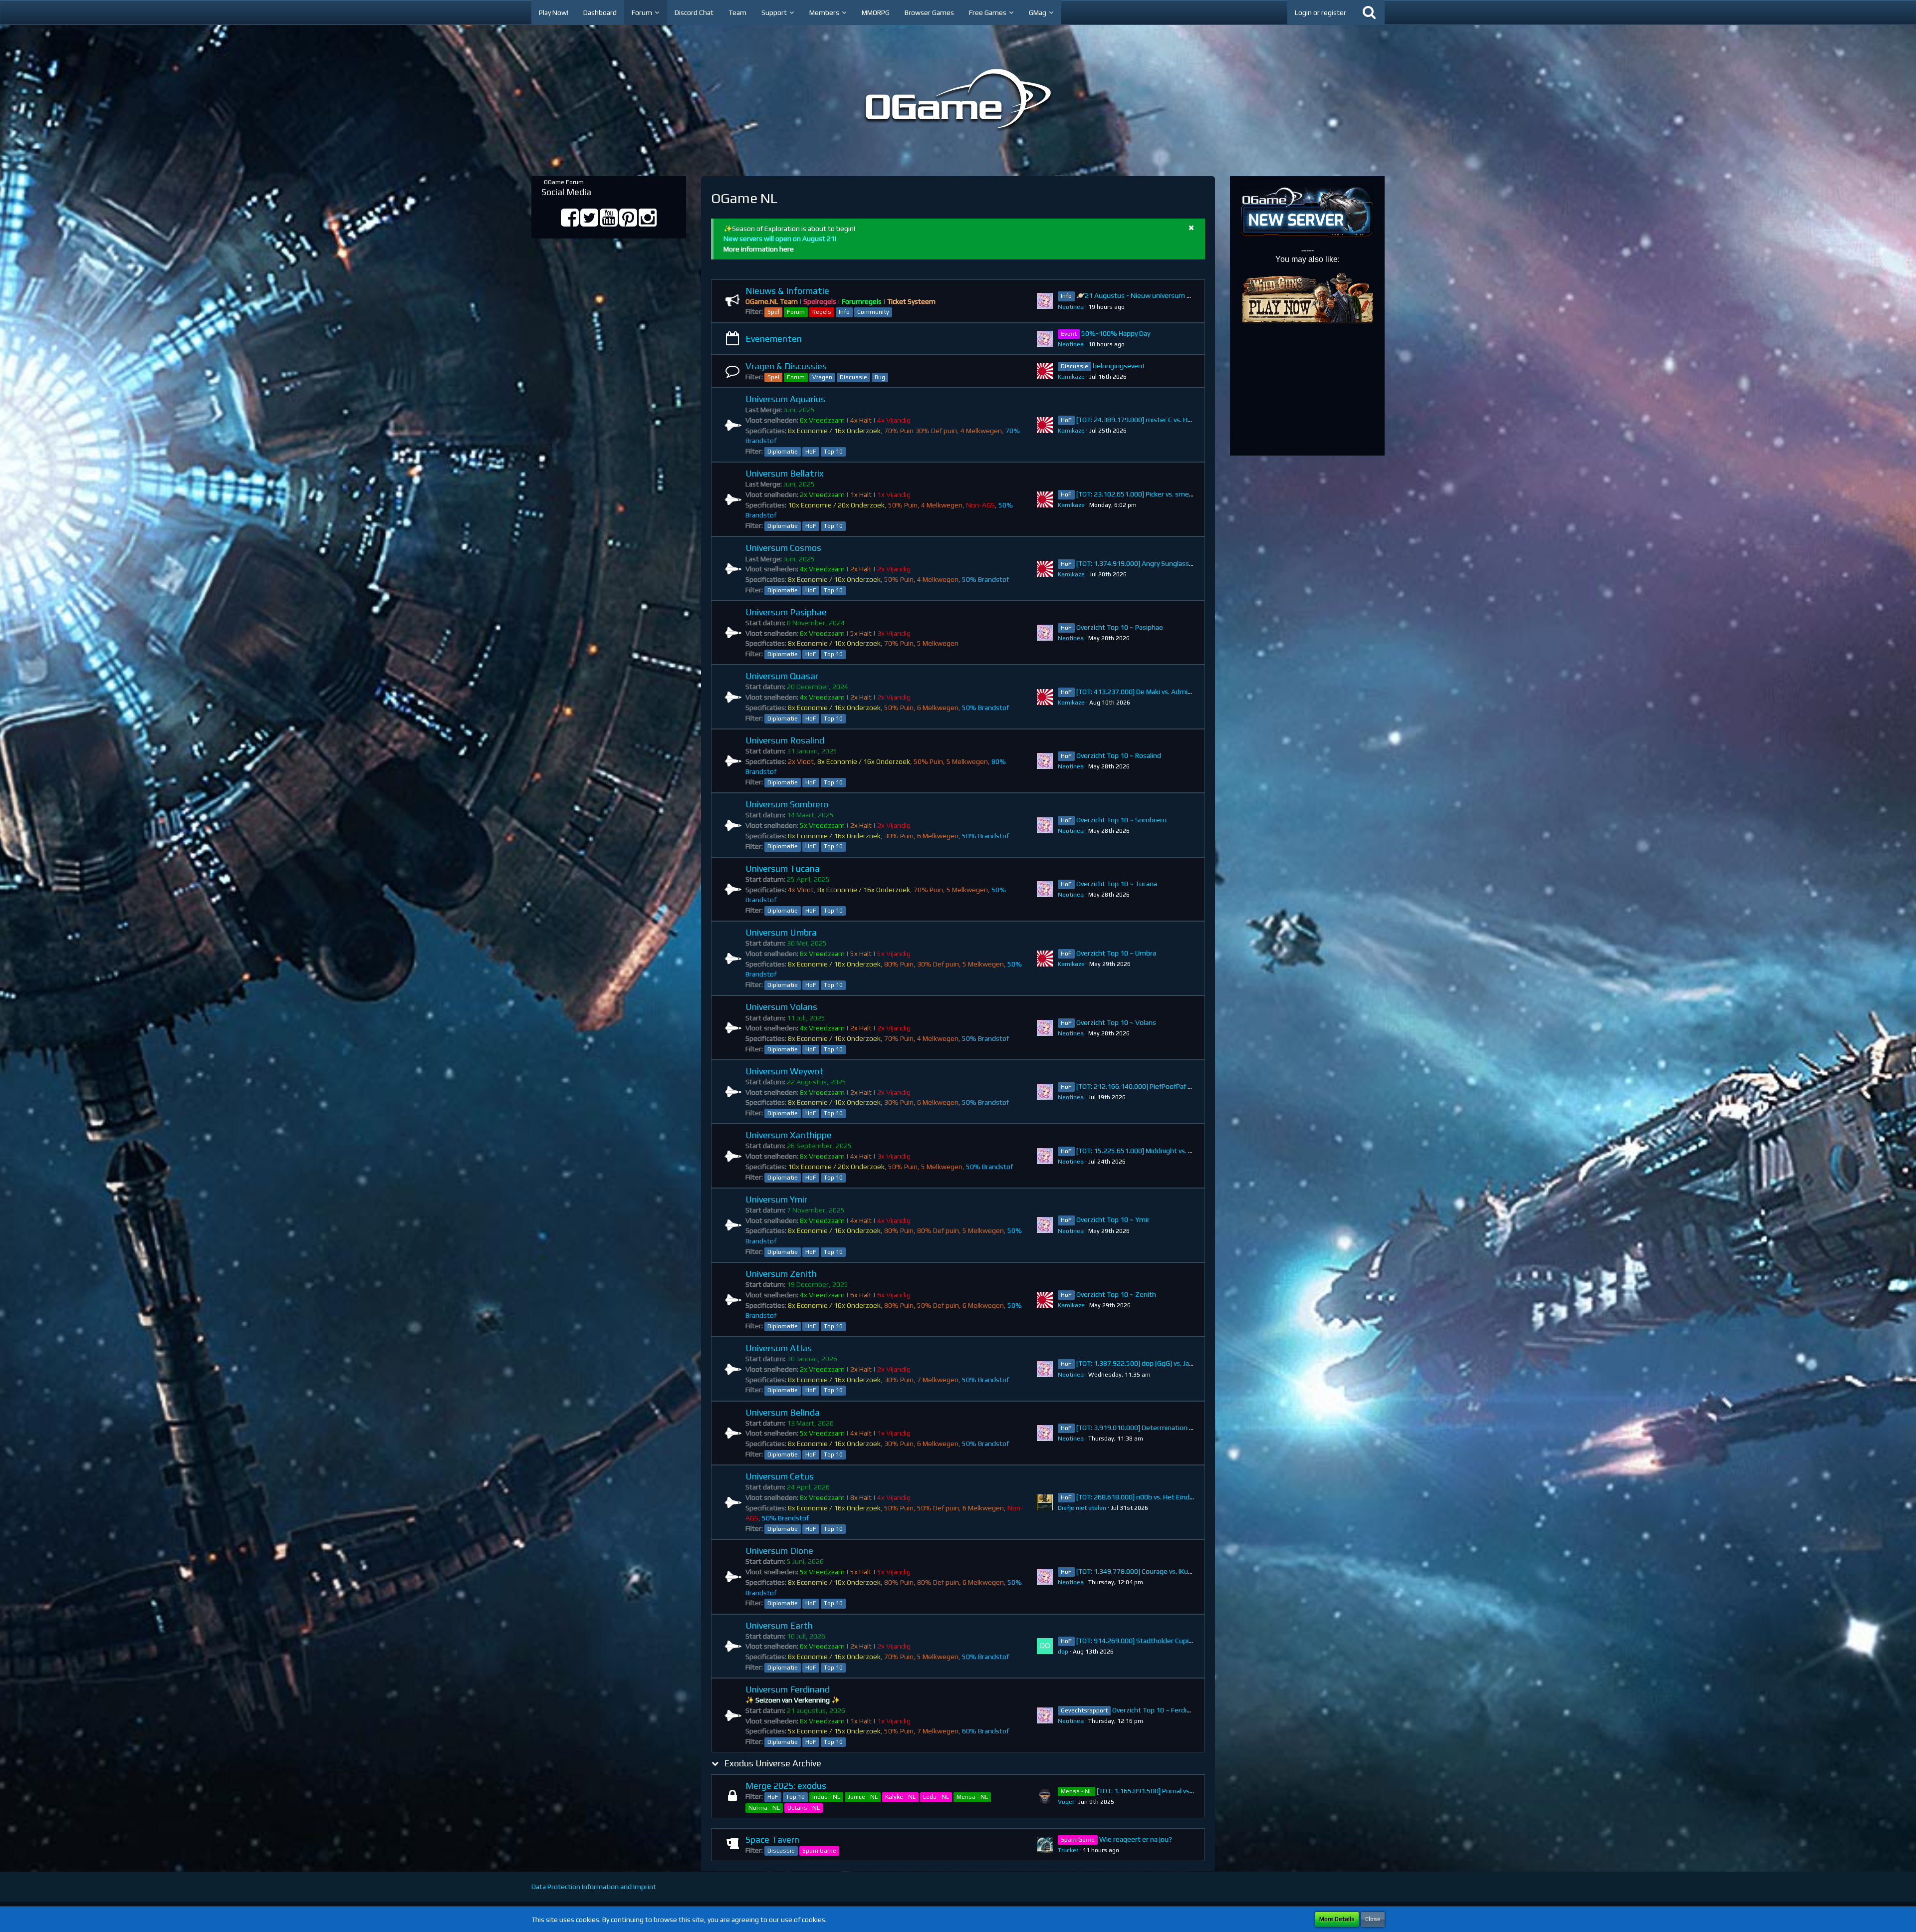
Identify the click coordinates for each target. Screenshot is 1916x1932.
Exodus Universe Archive (773, 1763)
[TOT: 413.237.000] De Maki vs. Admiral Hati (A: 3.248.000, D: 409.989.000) (1190, 692)
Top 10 (833, 452)
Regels (822, 312)
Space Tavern (772, 1839)
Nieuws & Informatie (787, 291)
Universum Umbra (781, 932)
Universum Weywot (785, 1071)
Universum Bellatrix (785, 473)
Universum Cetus (780, 1476)
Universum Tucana (783, 868)
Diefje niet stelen (1082, 1508)
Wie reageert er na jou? (1136, 1839)
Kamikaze (1071, 377)
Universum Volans (781, 1007)
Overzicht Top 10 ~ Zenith (1116, 1294)
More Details (1337, 1919)
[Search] (1369, 12)
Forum (796, 312)
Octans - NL (804, 1808)
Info (844, 312)
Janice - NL (863, 1797)
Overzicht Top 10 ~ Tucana (1117, 884)
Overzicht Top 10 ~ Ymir (1113, 1219)
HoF (811, 452)
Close (1373, 1919)
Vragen (822, 377)
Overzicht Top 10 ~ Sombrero (1121, 820)
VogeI (1066, 1802)
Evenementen (774, 339)
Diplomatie (783, 452)
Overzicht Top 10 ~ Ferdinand (1157, 1710)
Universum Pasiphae (786, 612)
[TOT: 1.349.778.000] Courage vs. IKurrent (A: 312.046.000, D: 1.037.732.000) (1194, 1571)
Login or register (1320, 12)
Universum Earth (779, 1625)
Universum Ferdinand (788, 1689)
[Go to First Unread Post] (1045, 301)
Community (873, 312)
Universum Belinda (783, 1412)
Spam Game (819, 1851)
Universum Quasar (782, 676)
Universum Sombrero (787, 804)
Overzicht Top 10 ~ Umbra (1116, 953)
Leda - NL (936, 1797)
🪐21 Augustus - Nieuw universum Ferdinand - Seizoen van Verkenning (1187, 295)
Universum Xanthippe (789, 1135)
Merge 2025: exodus (786, 1786)
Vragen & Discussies (786, 366)
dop (1063, 1652)
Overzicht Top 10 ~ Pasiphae (1120, 627)
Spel (773, 312)
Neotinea (1071, 307)
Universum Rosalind (785, 740)
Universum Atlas (779, 1348)
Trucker (1068, 1850)
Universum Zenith (781, 1274)
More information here (759, 249)
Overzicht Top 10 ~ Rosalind (1119, 755)
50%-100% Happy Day (1116, 333)
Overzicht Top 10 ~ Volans (1116, 1022)
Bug (880, 377)
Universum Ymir (776, 1199)
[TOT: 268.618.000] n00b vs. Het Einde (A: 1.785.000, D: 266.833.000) (1182, 1497)
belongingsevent (1119, 366)
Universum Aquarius (785, 399)
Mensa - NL (972, 1797)
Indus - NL (826, 1797)
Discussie (853, 377)
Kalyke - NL (900, 1797)
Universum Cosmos (783, 548)
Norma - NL (764, 1808)
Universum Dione (779, 1551)
